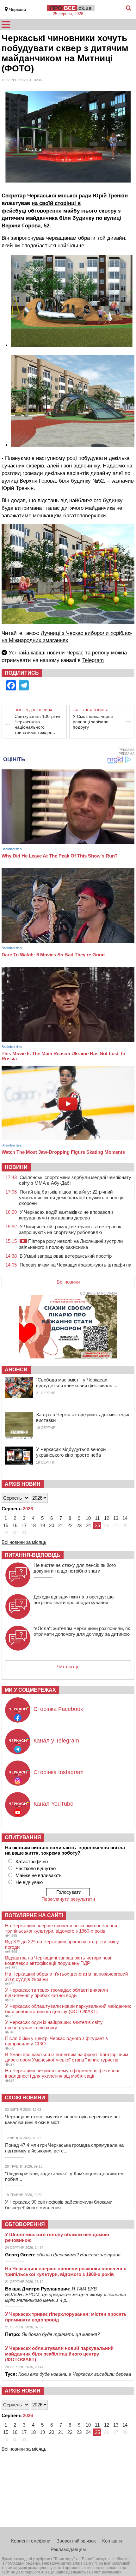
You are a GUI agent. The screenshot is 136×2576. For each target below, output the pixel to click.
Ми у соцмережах (30, 1690)
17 (24, 1525)
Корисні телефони (31, 2541)
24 (88, 1525)
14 (125, 1518)
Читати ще (68, 1667)
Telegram (93, 660)
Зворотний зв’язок (76, 2541)
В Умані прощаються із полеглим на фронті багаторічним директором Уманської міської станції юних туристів (67, 2057)
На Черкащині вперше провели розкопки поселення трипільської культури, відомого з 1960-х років (61, 1928)
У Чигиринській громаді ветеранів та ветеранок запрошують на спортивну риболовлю (70, 1229)
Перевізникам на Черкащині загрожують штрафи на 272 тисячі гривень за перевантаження (75, 1268)
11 (97, 1518)
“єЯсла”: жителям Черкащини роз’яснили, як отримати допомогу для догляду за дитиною (82, 1631)
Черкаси (18, 10)
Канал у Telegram (56, 1741)
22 (70, 1525)
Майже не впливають (39, 1875)
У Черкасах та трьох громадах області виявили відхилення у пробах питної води (56, 1993)
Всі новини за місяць (24, 1542)
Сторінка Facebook (58, 1709)
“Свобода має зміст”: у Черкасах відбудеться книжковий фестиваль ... (77, 1383)
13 (116, 1518)
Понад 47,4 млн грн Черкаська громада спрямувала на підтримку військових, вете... (64, 2148)
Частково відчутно (36, 1868)
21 (61, 1525)
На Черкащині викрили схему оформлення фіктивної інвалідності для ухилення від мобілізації (62, 2073)
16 (15, 1525)
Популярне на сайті (34, 1915)
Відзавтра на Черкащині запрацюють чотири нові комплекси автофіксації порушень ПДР (58, 1960)
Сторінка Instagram (59, 1772)
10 (88, 1518)
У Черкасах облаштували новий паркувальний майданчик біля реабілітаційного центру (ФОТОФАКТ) (68, 2009)
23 (79, 1525)
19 (42, 1525)
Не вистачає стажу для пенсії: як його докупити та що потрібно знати (75, 1568)
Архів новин (23, 1484)
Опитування (23, 1837)
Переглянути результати (68, 1899)
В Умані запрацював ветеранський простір (66, 1256)
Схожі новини (25, 2098)
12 (107, 1518)
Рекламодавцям (68, 2549)
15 (6, 1525)
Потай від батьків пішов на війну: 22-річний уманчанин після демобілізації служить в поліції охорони (71, 1198)
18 (33, 1525)
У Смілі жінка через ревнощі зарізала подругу (93, 722)
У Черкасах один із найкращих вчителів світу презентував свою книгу (54, 2025)
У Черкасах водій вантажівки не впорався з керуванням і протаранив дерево (66, 1215)
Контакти (112, 2541)
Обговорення (25, 2224)
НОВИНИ (16, 1167)
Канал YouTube (53, 1804)
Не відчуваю (29, 1882)
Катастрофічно (32, 1861)
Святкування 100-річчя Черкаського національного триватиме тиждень (38, 724)
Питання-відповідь (33, 1555)
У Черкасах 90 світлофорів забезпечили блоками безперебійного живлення (59, 2205)
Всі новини (68, 1282)
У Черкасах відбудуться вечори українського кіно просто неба (71, 1452)
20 (52, 1525)
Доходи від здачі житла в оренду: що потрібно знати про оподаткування (74, 1600)
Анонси (16, 1370)
